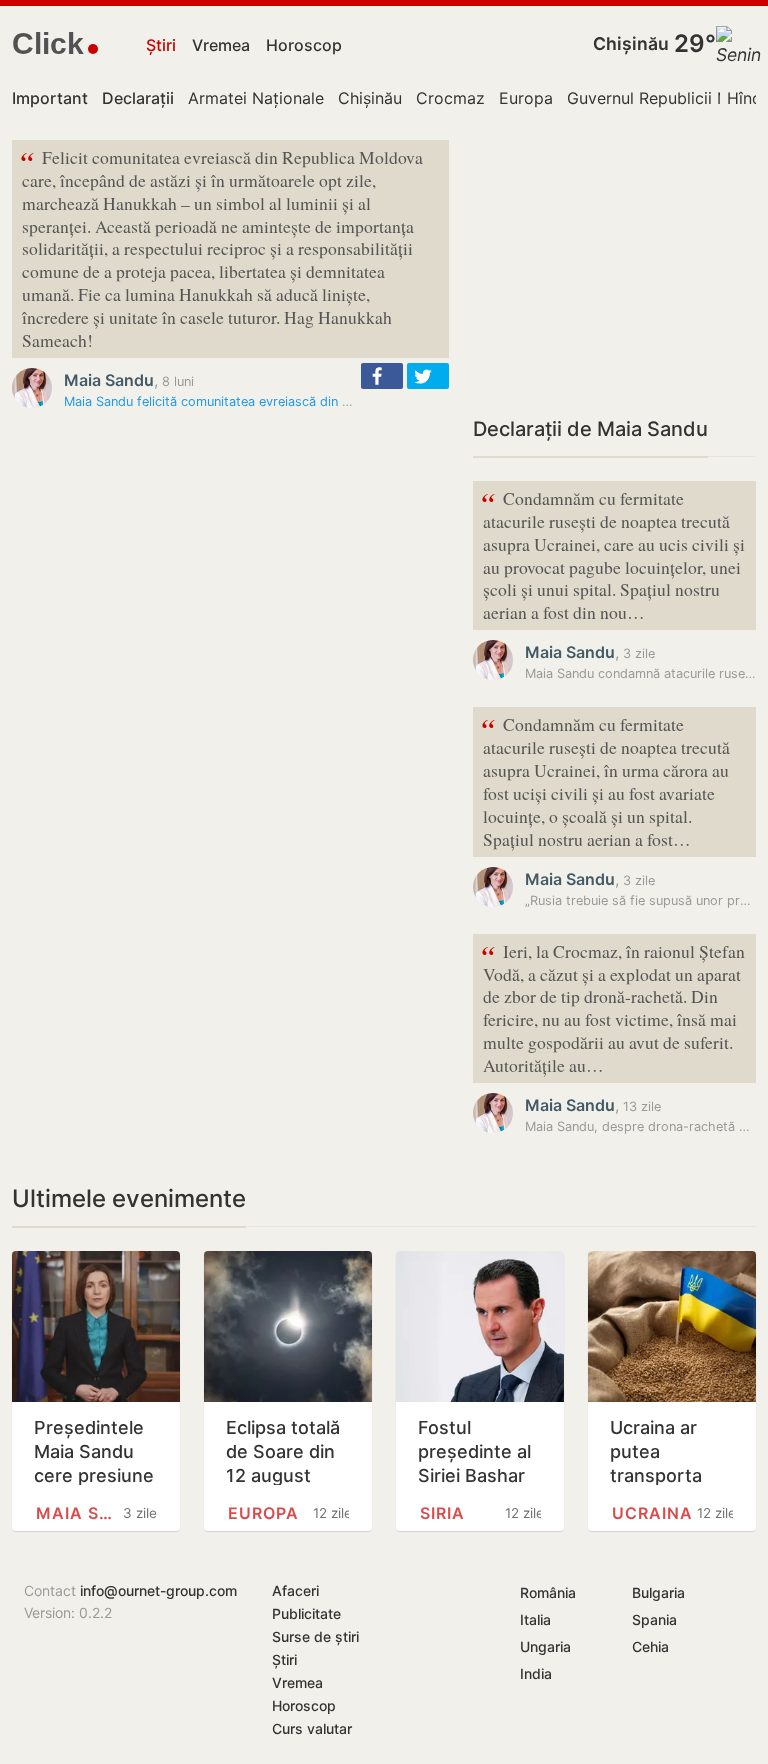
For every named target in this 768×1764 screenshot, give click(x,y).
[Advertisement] (614, 265)
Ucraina (652, 1513)
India (536, 1673)
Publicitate (306, 1613)
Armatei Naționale (256, 98)
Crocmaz (450, 98)
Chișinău (631, 43)
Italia (535, 1619)
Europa (526, 98)
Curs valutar (312, 1728)
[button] (382, 376)
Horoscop (304, 45)
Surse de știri (315, 1636)
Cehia (650, 1646)
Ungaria (545, 1646)
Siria (442, 1513)
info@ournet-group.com (158, 1590)
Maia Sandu (109, 380)
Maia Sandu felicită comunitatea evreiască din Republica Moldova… (265, 401)
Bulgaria (658, 1592)
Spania (654, 1619)
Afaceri (295, 1590)
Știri (161, 45)
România (548, 1592)
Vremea (221, 45)
